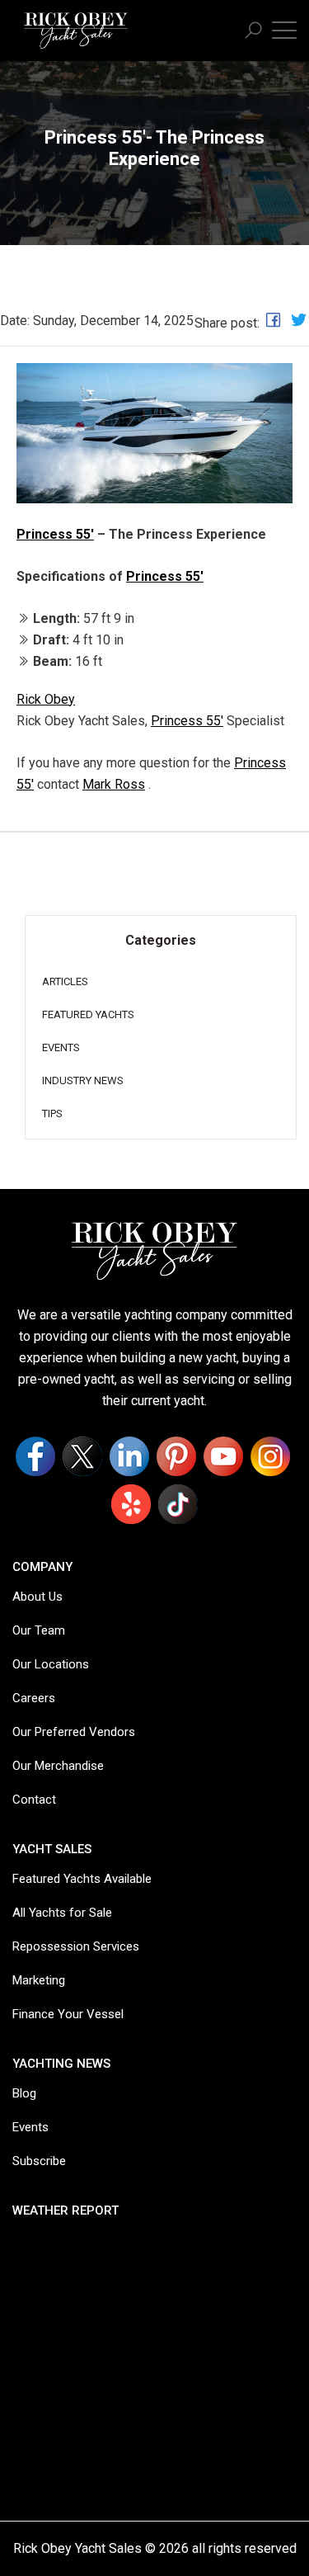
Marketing (39, 1980)
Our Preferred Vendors (74, 1732)
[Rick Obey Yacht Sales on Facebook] (35, 1456)
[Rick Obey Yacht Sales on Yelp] (131, 1504)
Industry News (83, 1080)
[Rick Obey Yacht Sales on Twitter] (82, 1456)
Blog (24, 2093)
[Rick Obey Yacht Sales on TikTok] (178, 1504)
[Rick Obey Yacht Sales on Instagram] (270, 1456)
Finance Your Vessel (68, 2014)
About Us (37, 1597)
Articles (65, 981)
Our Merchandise (58, 1766)
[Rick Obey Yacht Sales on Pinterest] (176, 1456)
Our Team (39, 1630)
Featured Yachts (88, 1014)
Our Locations (51, 1664)
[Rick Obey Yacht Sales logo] (155, 1250)
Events (61, 1047)
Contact (34, 1800)
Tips (52, 1113)
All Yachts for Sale (62, 1913)
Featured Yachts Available (82, 1879)
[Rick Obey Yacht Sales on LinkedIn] (129, 1456)
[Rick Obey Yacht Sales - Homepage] (76, 28)
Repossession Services (76, 1946)
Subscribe (39, 2161)
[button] (253, 31)
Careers (34, 1698)
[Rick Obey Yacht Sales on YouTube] (223, 1456)
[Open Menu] (284, 29)
